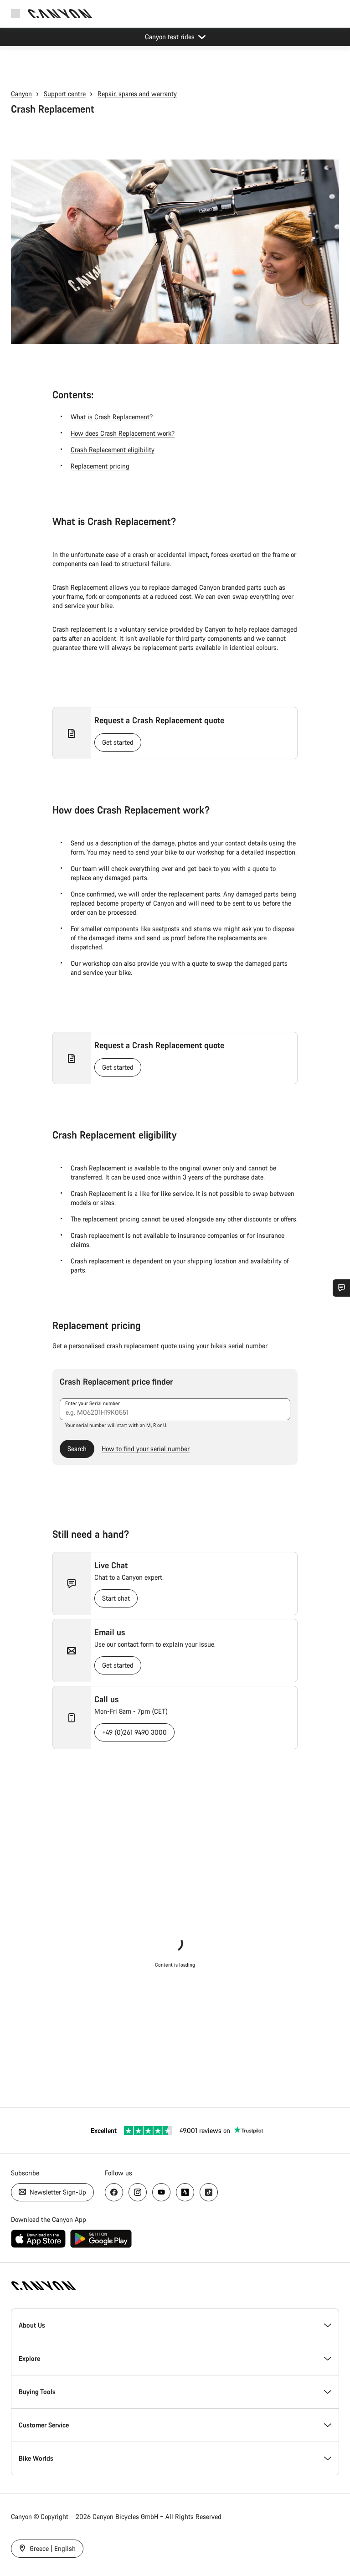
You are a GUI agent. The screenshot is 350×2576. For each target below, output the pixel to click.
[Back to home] (60, 14)
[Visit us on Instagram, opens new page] (138, 2192)
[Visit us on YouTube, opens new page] (161, 2192)
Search (77, 1449)
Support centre (65, 94)
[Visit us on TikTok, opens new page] (209, 2192)
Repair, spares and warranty (137, 94)
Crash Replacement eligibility (113, 450)
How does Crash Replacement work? (123, 433)
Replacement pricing (100, 466)
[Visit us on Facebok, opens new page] (114, 2192)
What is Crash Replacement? (112, 417)
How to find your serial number (146, 1449)
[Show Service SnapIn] (341, 1288)
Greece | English (52, 2548)
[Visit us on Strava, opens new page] (185, 2192)
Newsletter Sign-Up (57, 2192)
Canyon (21, 94)
